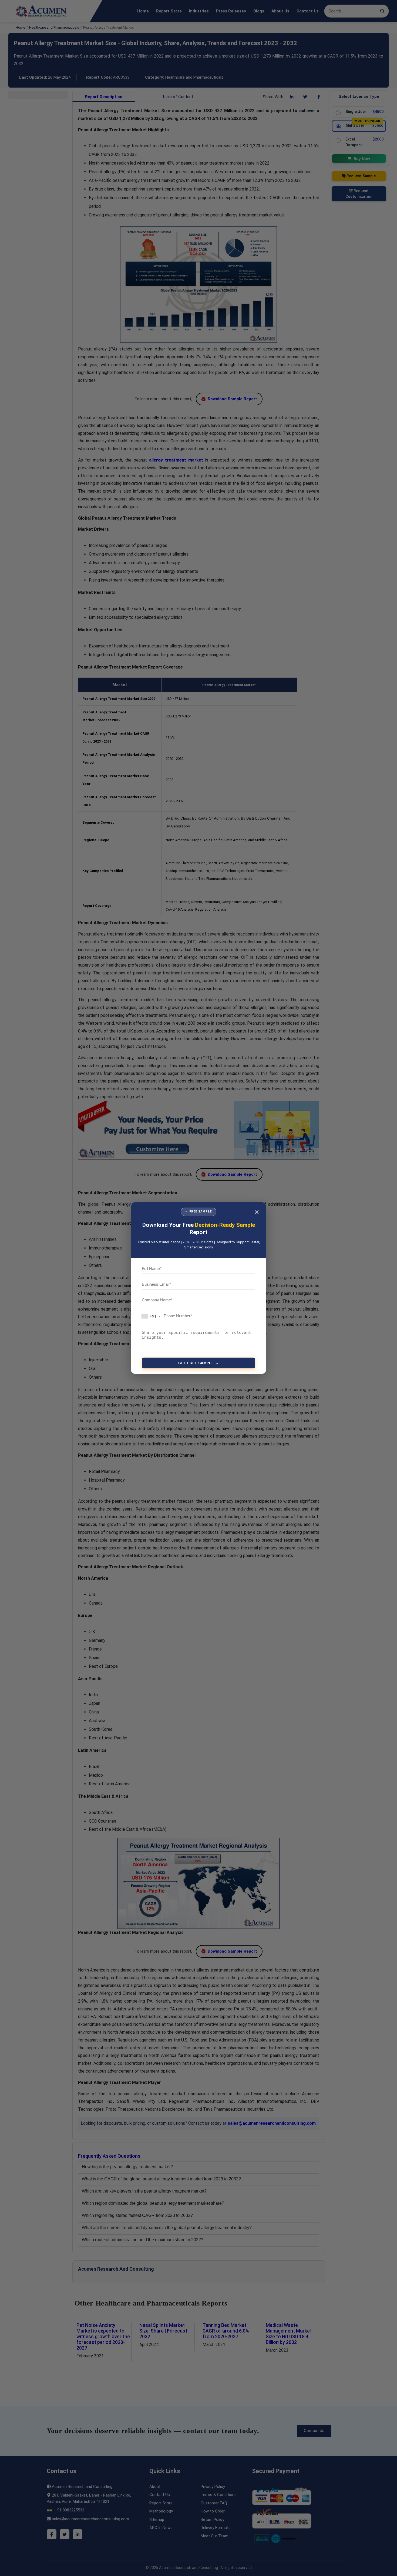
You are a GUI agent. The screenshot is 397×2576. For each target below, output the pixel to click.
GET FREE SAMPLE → (198, 1363)
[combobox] (152, 1316)
